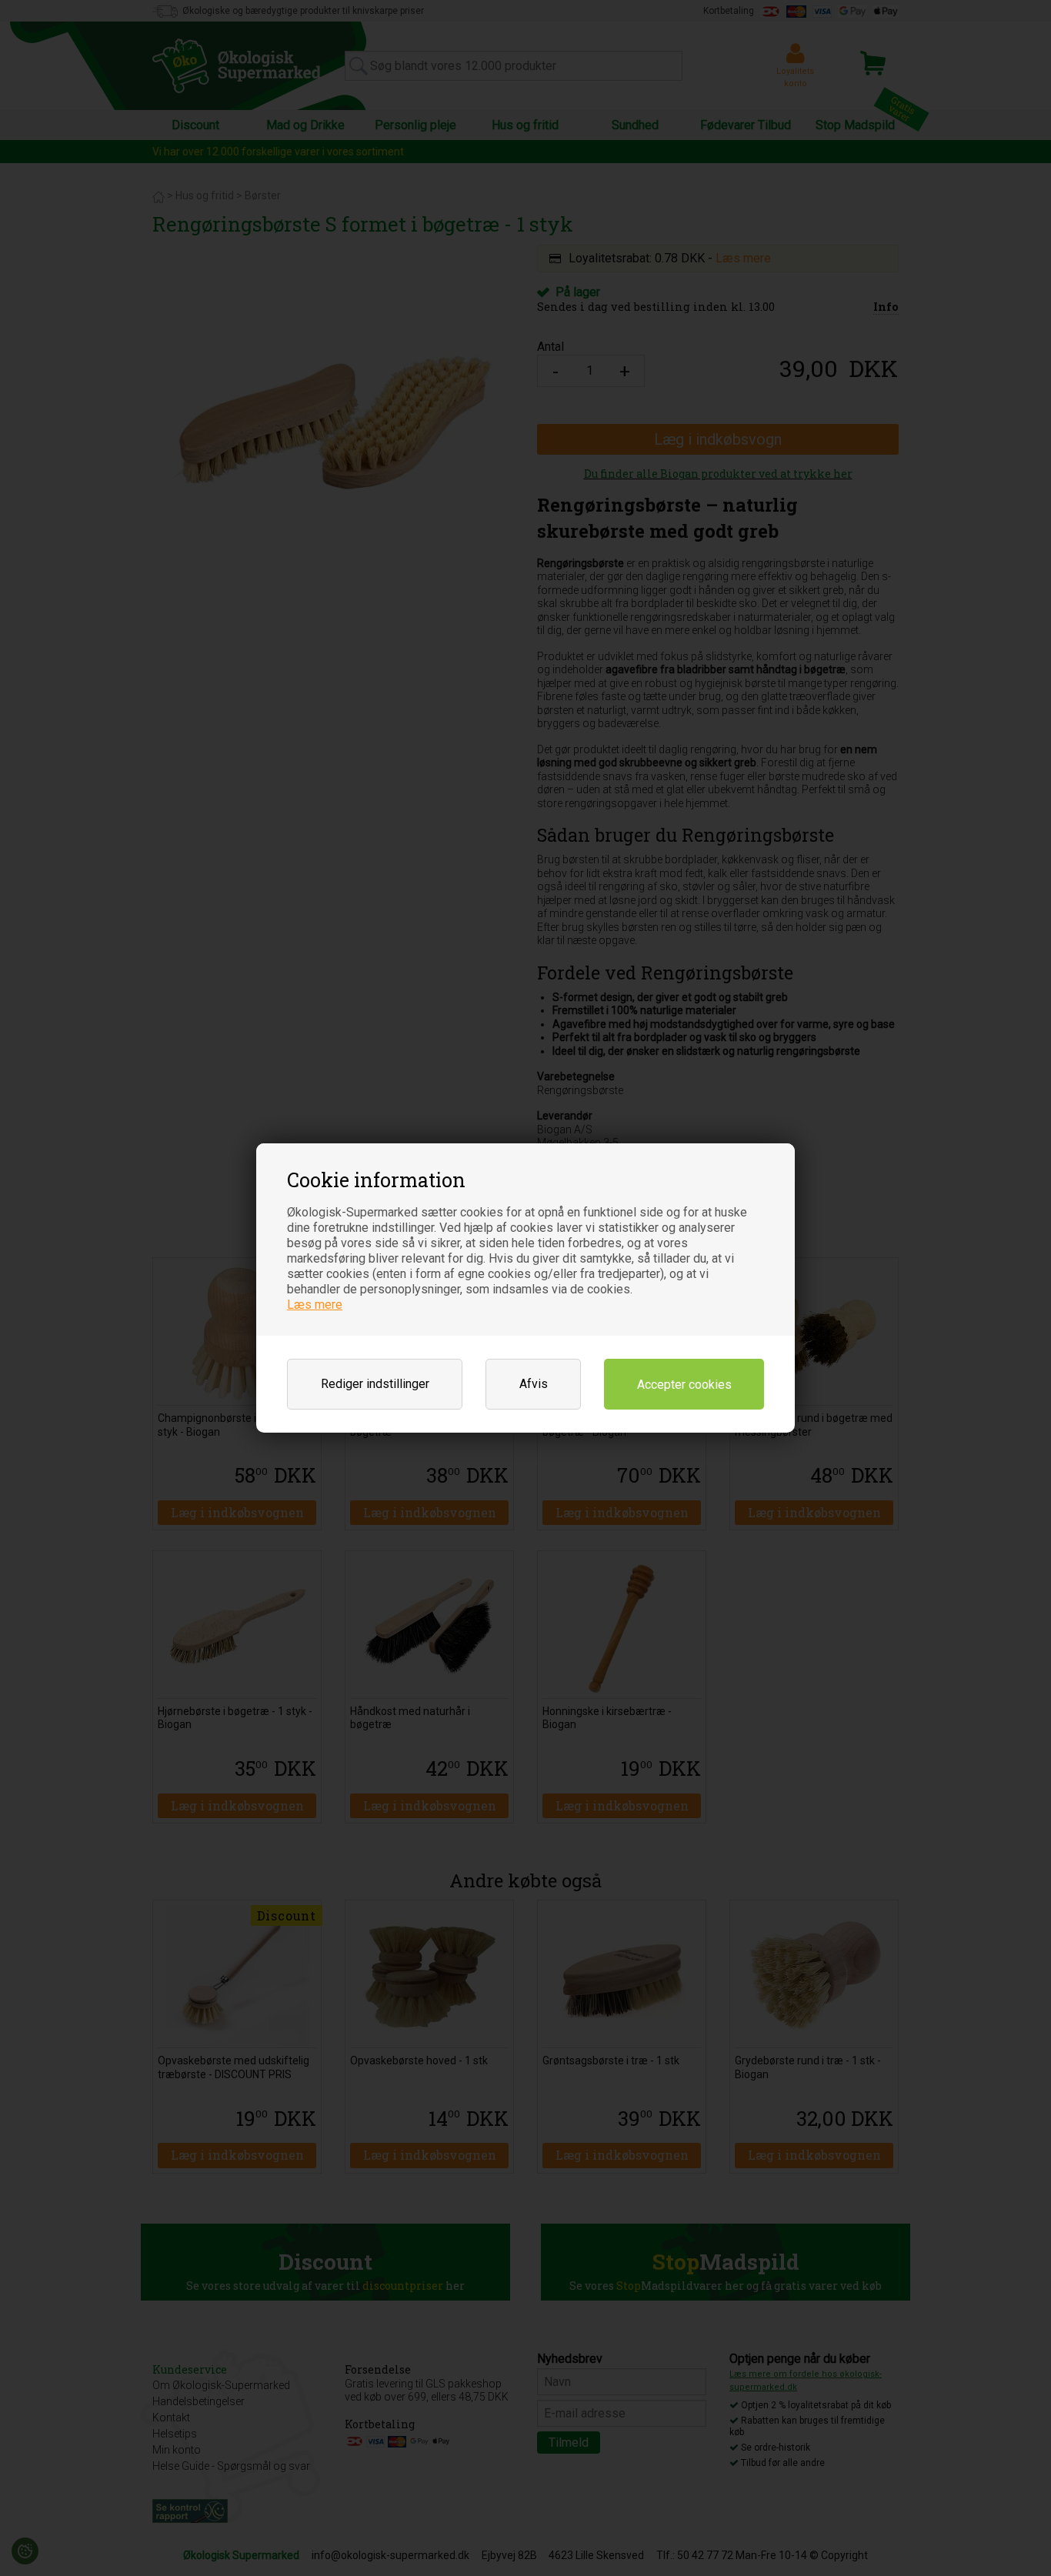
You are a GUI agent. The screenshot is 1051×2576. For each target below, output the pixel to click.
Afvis (534, 1384)
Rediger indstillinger (375, 1384)
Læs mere (315, 1305)
